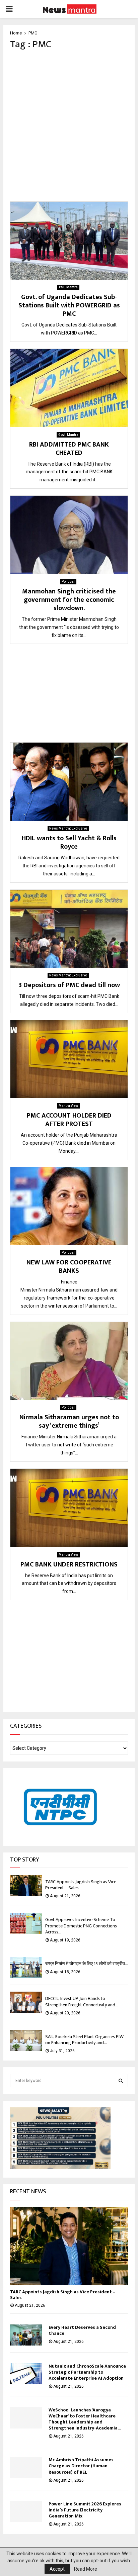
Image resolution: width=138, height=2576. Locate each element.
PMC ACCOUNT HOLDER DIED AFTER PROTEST (69, 1120)
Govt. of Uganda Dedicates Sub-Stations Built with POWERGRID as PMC (69, 305)
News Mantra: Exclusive (68, 828)
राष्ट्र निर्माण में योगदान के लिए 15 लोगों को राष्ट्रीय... (87, 1964)
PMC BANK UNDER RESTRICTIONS (69, 1564)
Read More (86, 2569)
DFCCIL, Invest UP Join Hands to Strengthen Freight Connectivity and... (82, 2001)
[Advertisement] (69, 126)
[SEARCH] (121, 2081)
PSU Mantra (68, 287)
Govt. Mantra (68, 435)
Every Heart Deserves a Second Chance (82, 2330)
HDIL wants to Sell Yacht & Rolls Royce (69, 842)
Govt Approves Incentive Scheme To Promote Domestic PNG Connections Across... (81, 1926)
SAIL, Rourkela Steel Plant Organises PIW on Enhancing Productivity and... (84, 2040)
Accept (57, 2569)
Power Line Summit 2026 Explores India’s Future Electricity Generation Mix (85, 2510)
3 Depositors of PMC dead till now (69, 985)
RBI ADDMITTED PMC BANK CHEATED (69, 449)
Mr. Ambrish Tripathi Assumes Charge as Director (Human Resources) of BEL (81, 2466)
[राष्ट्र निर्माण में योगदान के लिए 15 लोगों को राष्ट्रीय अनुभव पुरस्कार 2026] (26, 1967)
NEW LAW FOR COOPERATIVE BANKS (69, 1267)
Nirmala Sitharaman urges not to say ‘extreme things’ (69, 1421)
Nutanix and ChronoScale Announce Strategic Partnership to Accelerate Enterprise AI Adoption (87, 2372)
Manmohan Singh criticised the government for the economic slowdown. (69, 600)
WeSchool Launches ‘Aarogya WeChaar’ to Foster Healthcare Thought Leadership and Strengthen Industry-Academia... (85, 2419)
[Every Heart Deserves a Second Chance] (26, 2335)
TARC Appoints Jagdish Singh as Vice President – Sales (81, 1885)
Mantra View (68, 1106)
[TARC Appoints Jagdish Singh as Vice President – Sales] (26, 1885)
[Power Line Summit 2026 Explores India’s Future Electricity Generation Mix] (26, 2512)
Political (68, 582)
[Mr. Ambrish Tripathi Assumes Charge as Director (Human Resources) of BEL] (26, 2467)
